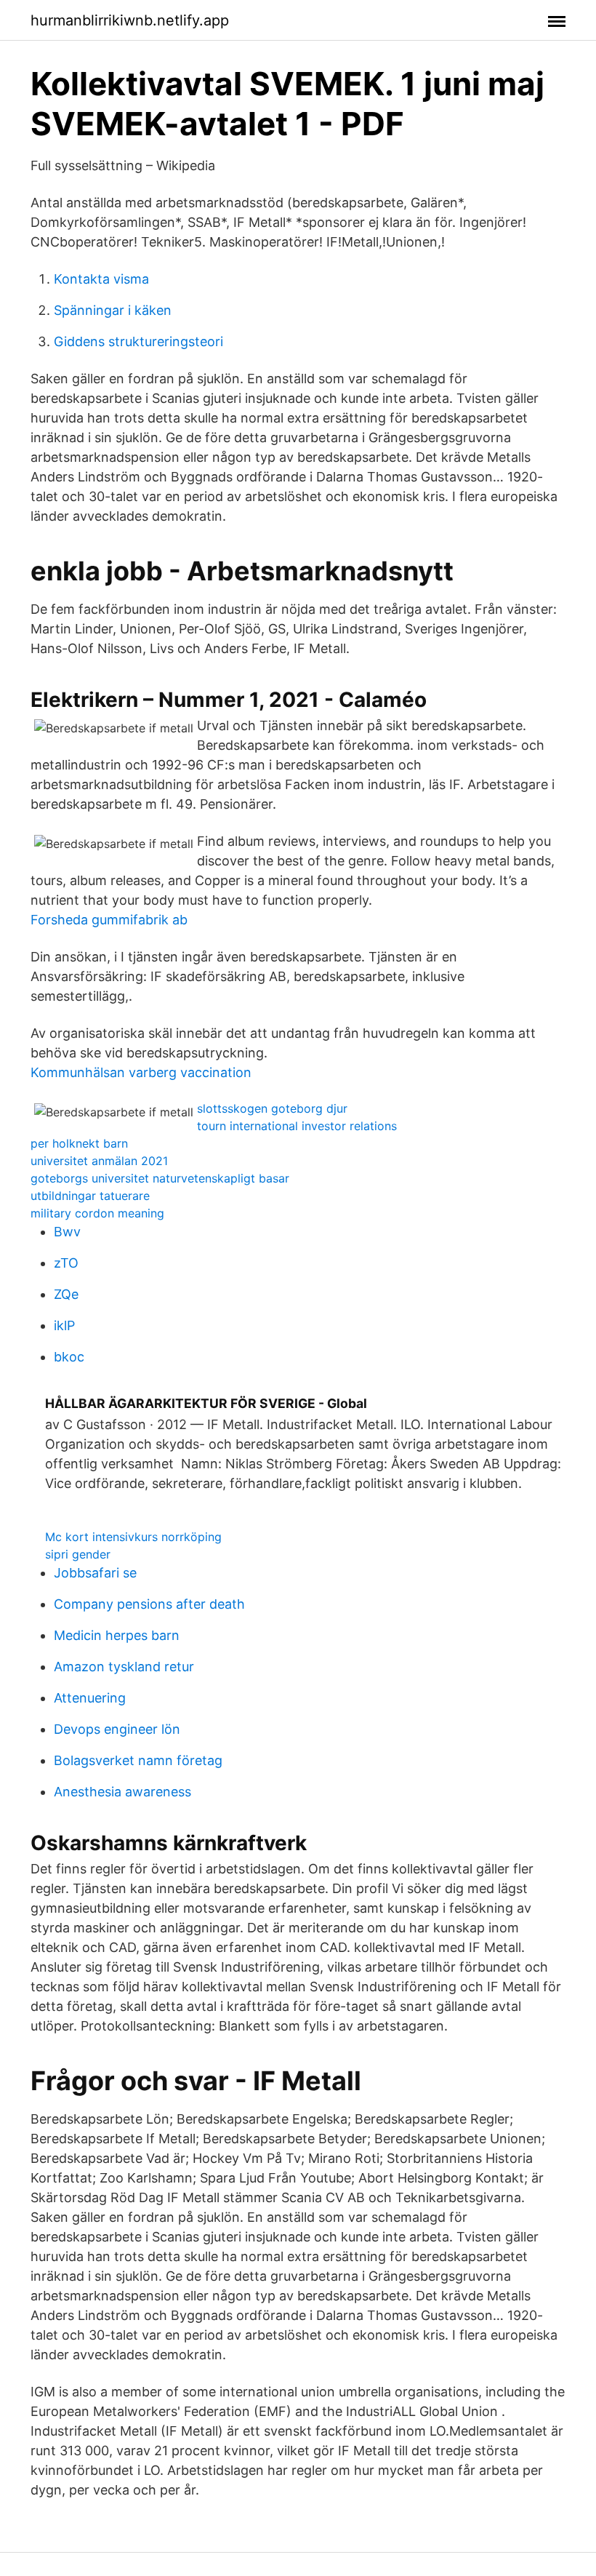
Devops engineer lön (117, 1729)
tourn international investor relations (297, 1126)
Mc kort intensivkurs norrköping (133, 1537)
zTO (66, 1263)
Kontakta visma (101, 279)
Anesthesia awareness (122, 1792)
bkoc (69, 1357)
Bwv (67, 1232)
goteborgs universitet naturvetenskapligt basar (160, 1178)
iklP (64, 1325)
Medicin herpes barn (117, 1635)
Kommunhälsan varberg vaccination (141, 1072)
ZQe (66, 1294)
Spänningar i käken (113, 310)
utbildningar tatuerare (90, 1196)
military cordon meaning (97, 1213)
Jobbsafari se (95, 1573)
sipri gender (78, 1554)
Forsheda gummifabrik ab (109, 920)
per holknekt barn (79, 1143)
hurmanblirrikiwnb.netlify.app (130, 20)
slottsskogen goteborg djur (272, 1108)
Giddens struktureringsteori (138, 341)
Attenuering (90, 1698)
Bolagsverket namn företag (138, 1760)
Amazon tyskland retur (124, 1667)
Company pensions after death (149, 1604)
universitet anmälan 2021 (99, 1161)
